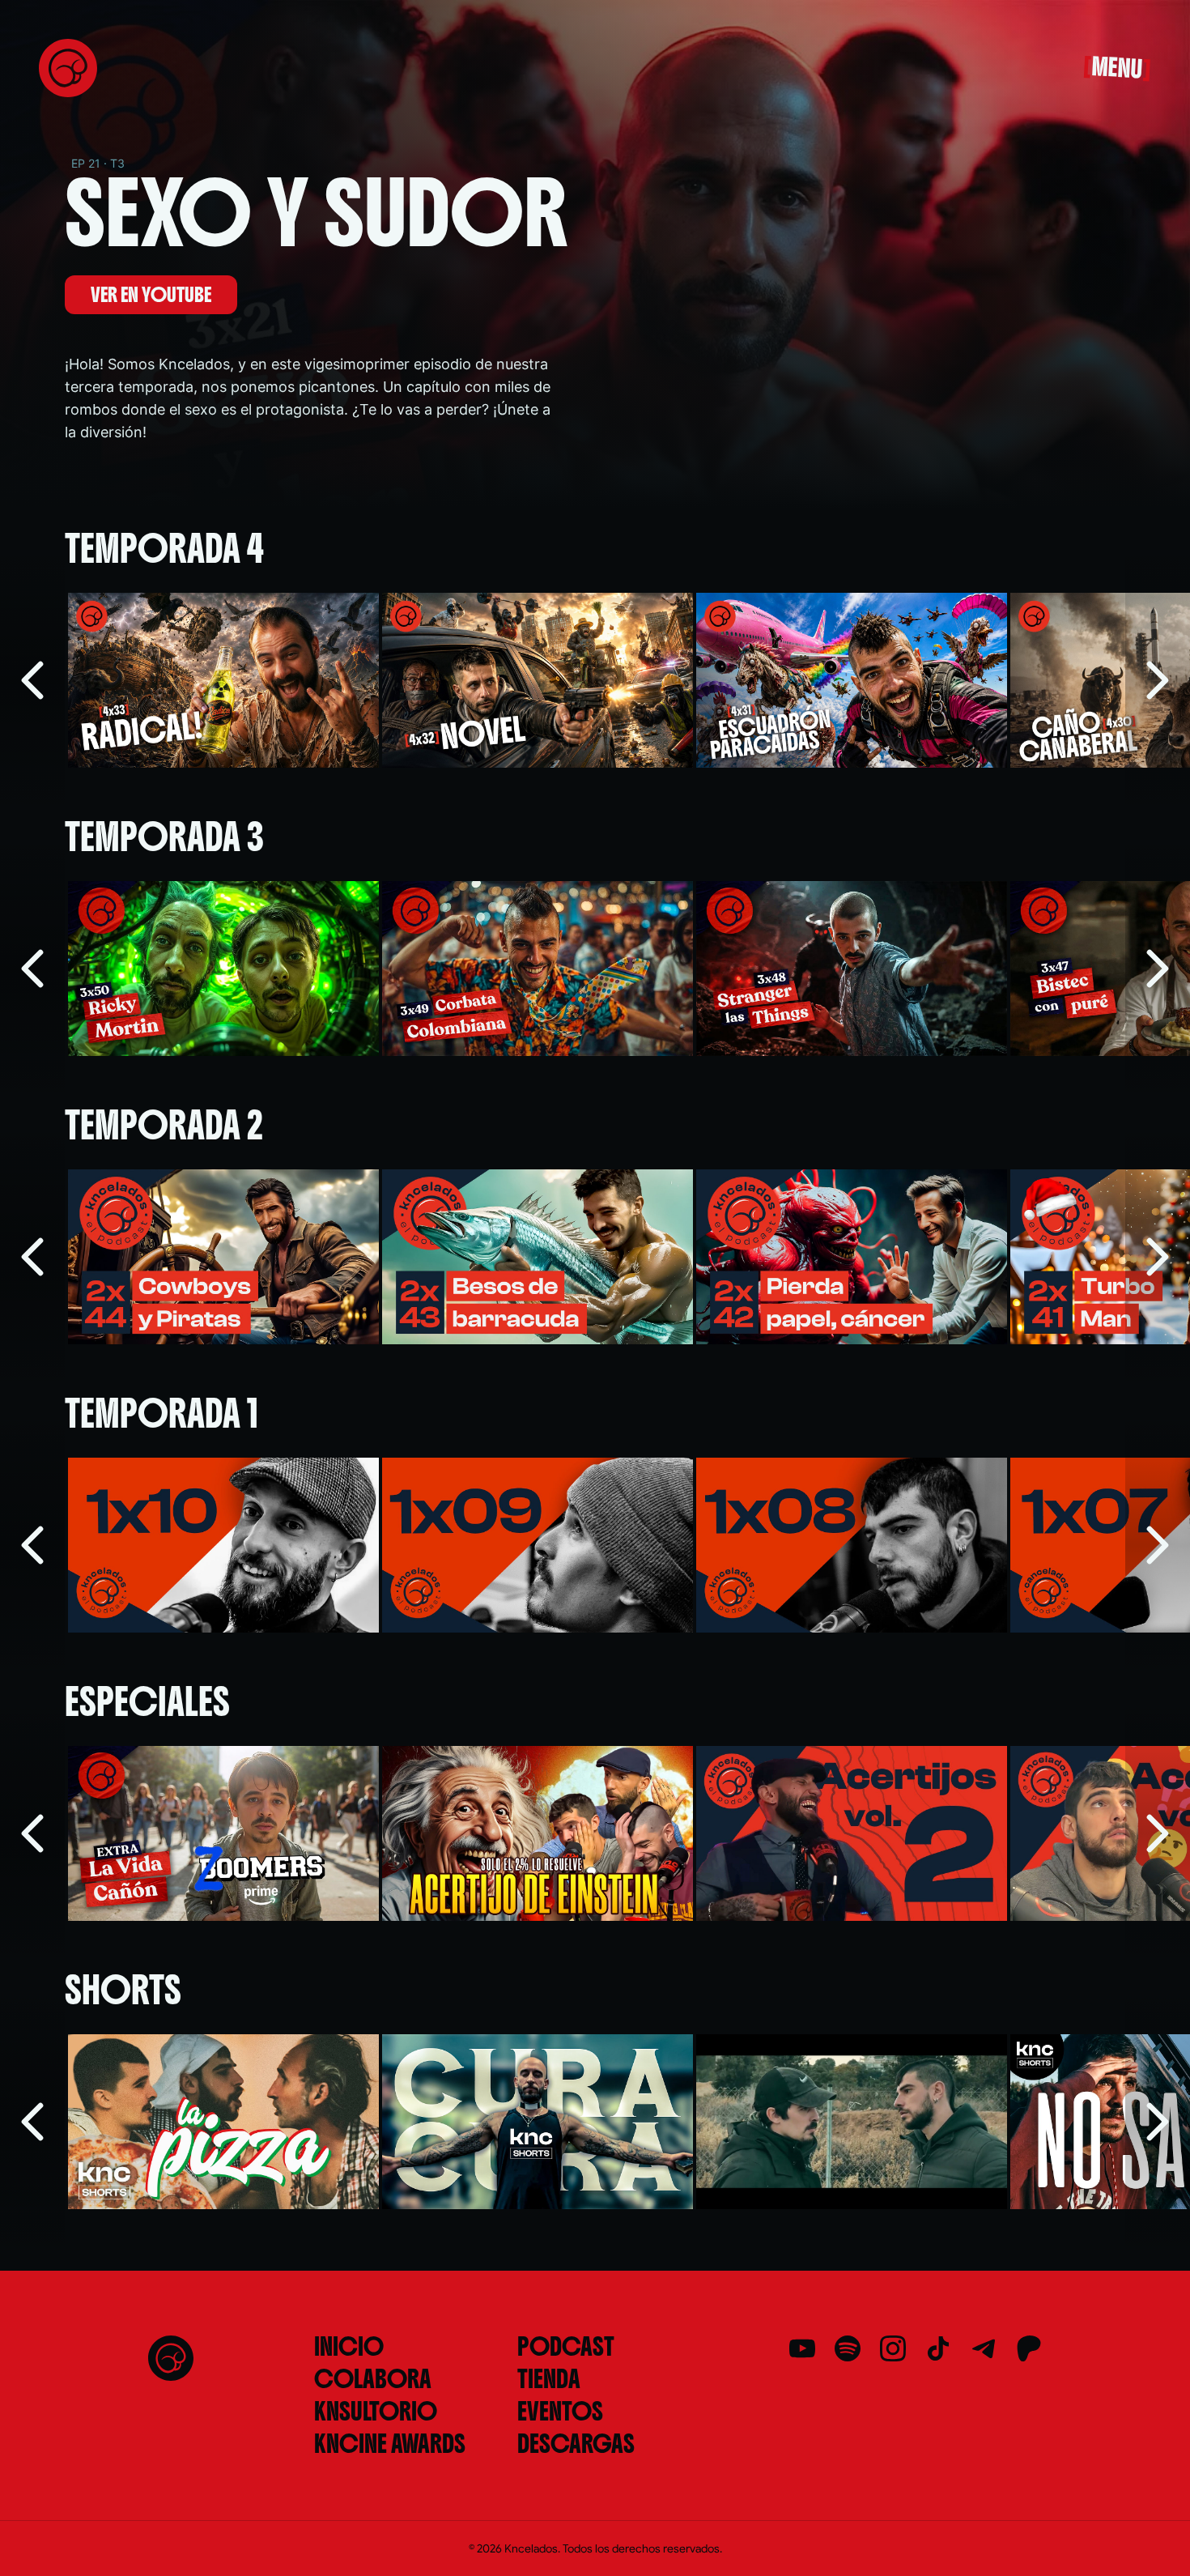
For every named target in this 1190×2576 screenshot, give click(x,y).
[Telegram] (984, 2348)
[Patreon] (1029, 2348)
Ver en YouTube (151, 295)
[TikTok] (938, 2348)
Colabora (373, 2379)
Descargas (576, 2444)
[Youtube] (802, 2348)
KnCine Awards (390, 2444)
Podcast (566, 2347)
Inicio (349, 2347)
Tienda (549, 2379)
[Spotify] (848, 2348)
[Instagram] (893, 2348)
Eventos (560, 2412)
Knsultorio (376, 2412)
